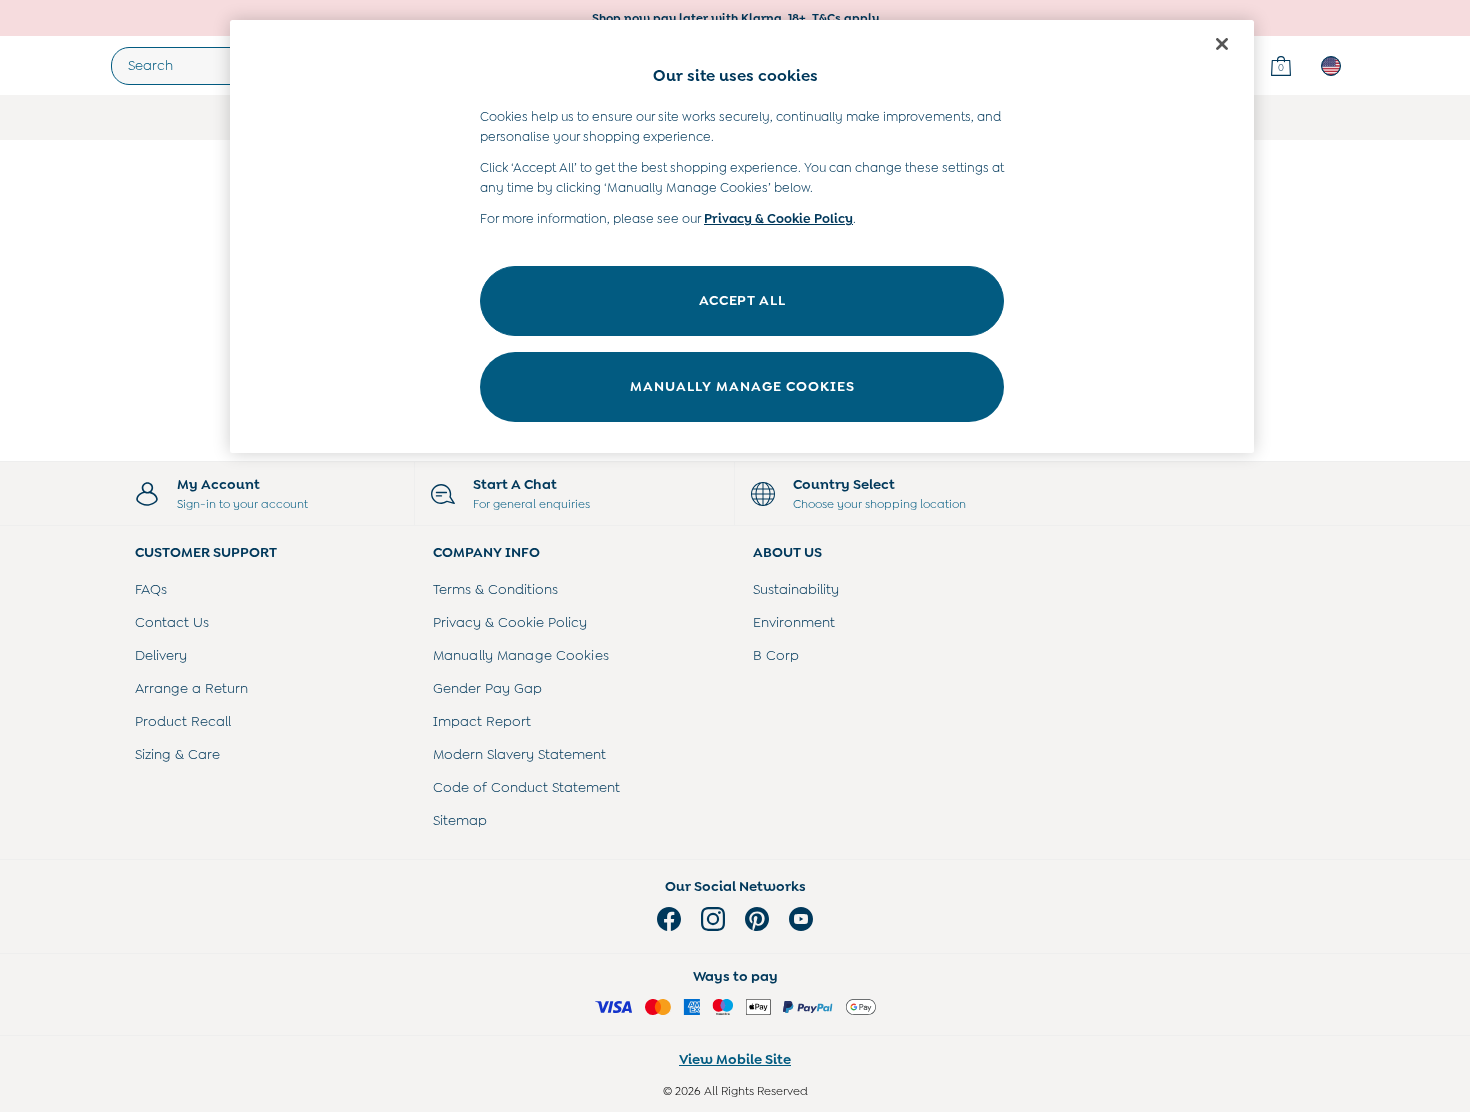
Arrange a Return (191, 688)
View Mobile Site (735, 1059)
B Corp (776, 655)
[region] (742, 236)
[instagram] (713, 919)
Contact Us (172, 622)
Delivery (161, 655)
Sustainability (796, 589)
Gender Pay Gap (487, 688)
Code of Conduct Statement (526, 787)
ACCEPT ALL (742, 300)
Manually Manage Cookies (521, 655)
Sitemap (460, 820)
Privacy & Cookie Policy (510, 622)
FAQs (151, 589)
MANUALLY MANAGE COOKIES (742, 386)
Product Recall (183, 721)
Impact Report (482, 721)
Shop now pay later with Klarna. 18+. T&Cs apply (735, 18)
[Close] (1222, 44)
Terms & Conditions (495, 589)
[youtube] (801, 919)
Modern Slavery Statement (519, 754)
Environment (794, 622)
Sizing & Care (177, 754)
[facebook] (669, 919)
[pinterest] (757, 919)
